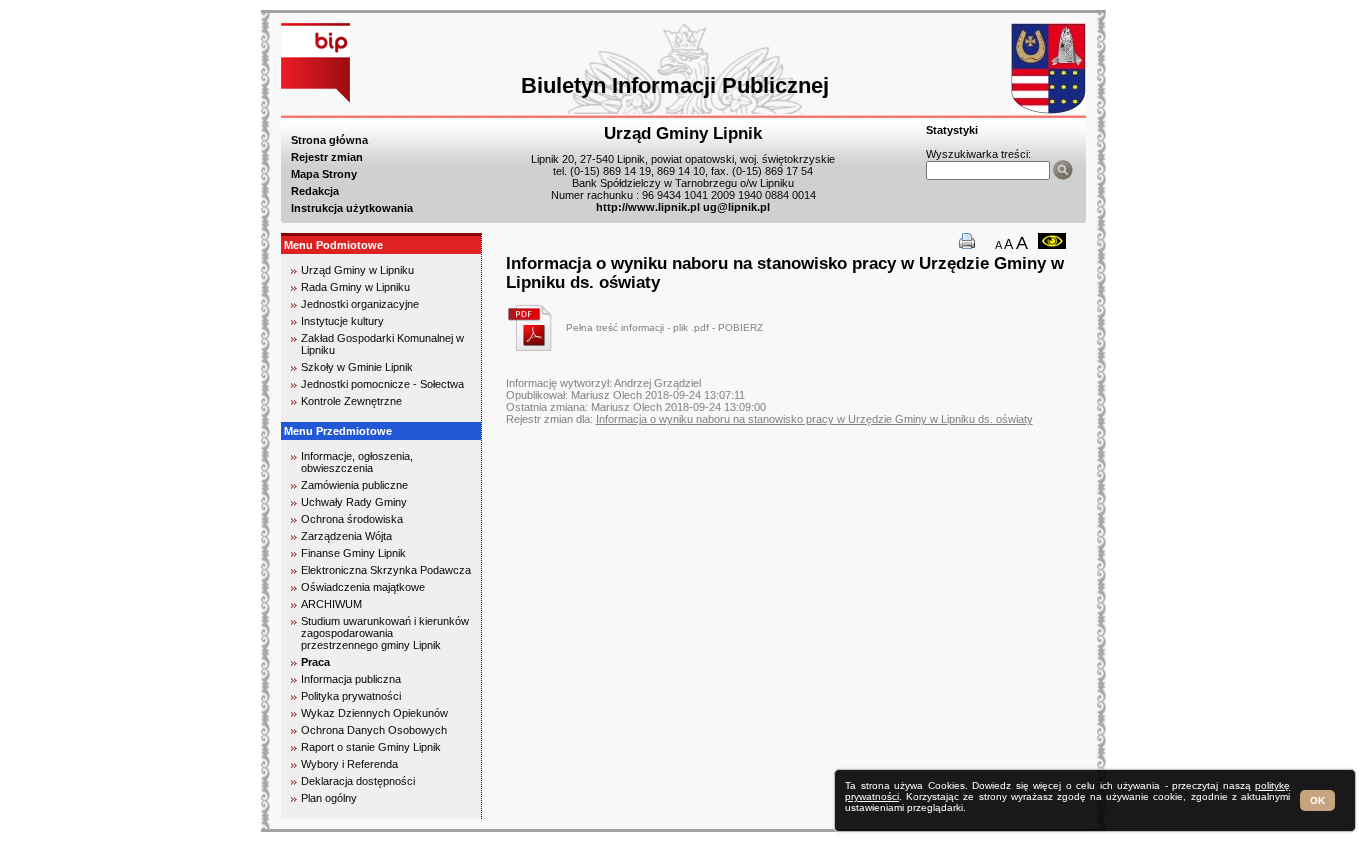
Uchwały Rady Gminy (354, 502)
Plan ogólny (329, 798)
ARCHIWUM (331, 604)
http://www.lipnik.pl (648, 207)
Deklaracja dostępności (358, 781)
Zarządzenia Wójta (346, 536)
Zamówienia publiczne (354, 485)
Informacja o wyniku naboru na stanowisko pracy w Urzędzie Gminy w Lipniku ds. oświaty (814, 419)
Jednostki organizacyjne (360, 304)
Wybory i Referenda (349, 764)
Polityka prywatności (351, 696)
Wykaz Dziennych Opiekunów (374, 713)
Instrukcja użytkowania (352, 208)
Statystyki (952, 130)
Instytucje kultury (342, 321)
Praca (315, 662)
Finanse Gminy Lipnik (353, 553)
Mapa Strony (324, 174)
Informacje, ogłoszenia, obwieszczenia (357, 462)
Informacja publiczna (351, 679)
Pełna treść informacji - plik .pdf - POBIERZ (664, 327)
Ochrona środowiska (352, 519)
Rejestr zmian (327, 157)
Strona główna (329, 140)
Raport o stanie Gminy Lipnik (371, 747)
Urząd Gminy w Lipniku (357, 270)
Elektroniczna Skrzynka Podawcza (386, 570)
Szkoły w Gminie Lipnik (357, 367)
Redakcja (315, 191)
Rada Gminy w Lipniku (355, 287)
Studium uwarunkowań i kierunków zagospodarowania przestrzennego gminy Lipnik (385, 633)
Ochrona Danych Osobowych (374, 730)
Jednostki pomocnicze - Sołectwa (382, 384)
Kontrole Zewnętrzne (351, 401)
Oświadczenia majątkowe (363, 587)
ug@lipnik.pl (736, 207)
